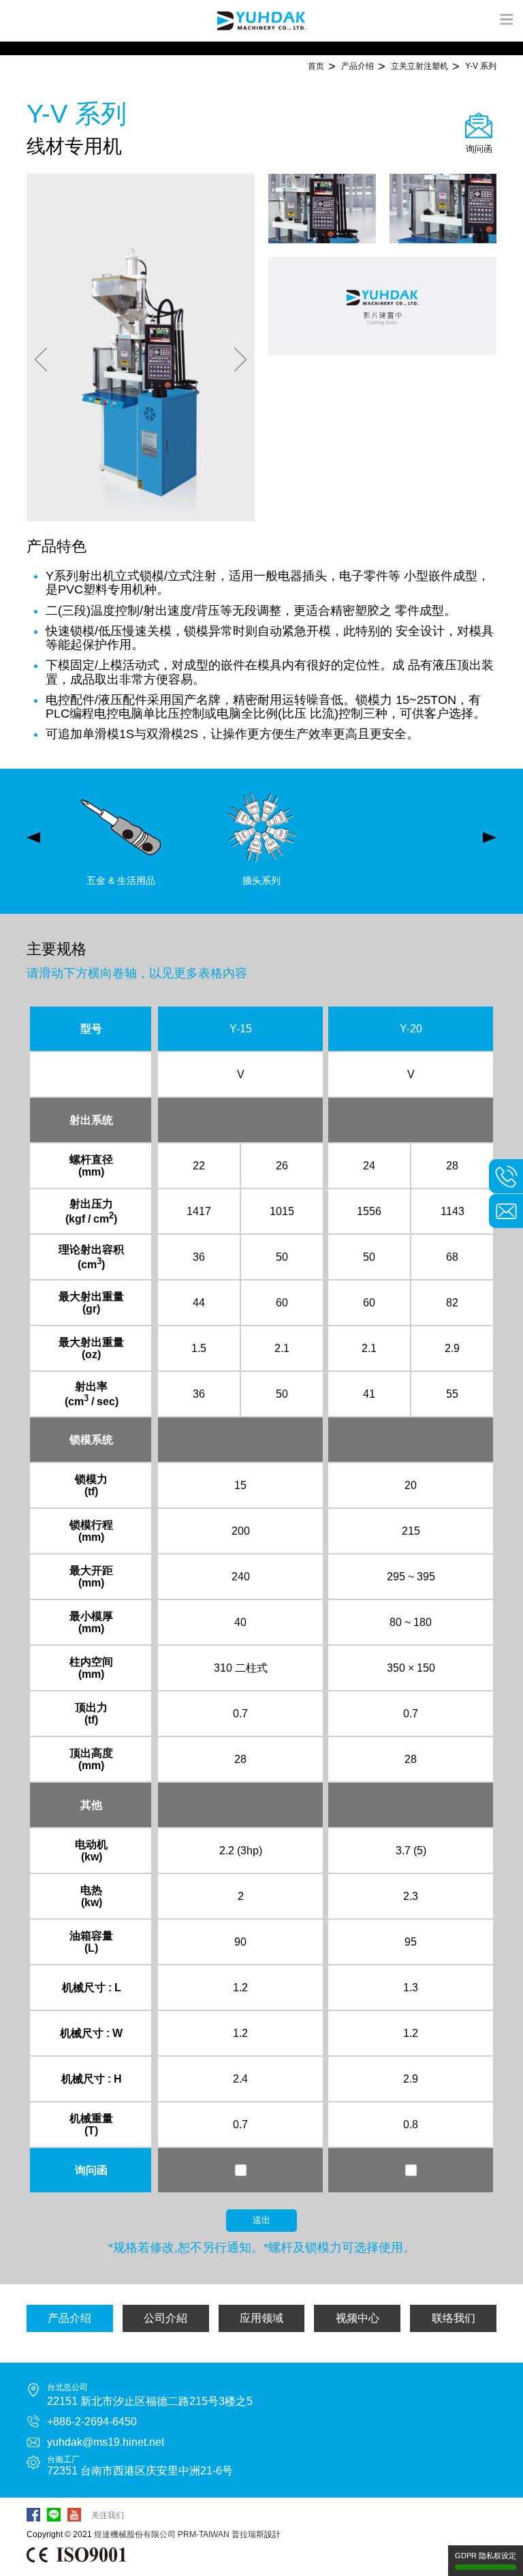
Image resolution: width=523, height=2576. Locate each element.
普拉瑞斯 (248, 2534)
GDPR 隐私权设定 (486, 2556)
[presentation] (33, 838)
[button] (41, 361)
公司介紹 (165, 2318)
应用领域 (261, 2318)
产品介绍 (69, 2318)
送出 (261, 2220)
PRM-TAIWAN (204, 2534)
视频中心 (358, 2318)
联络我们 (454, 2318)
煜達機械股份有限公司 (135, 2534)
